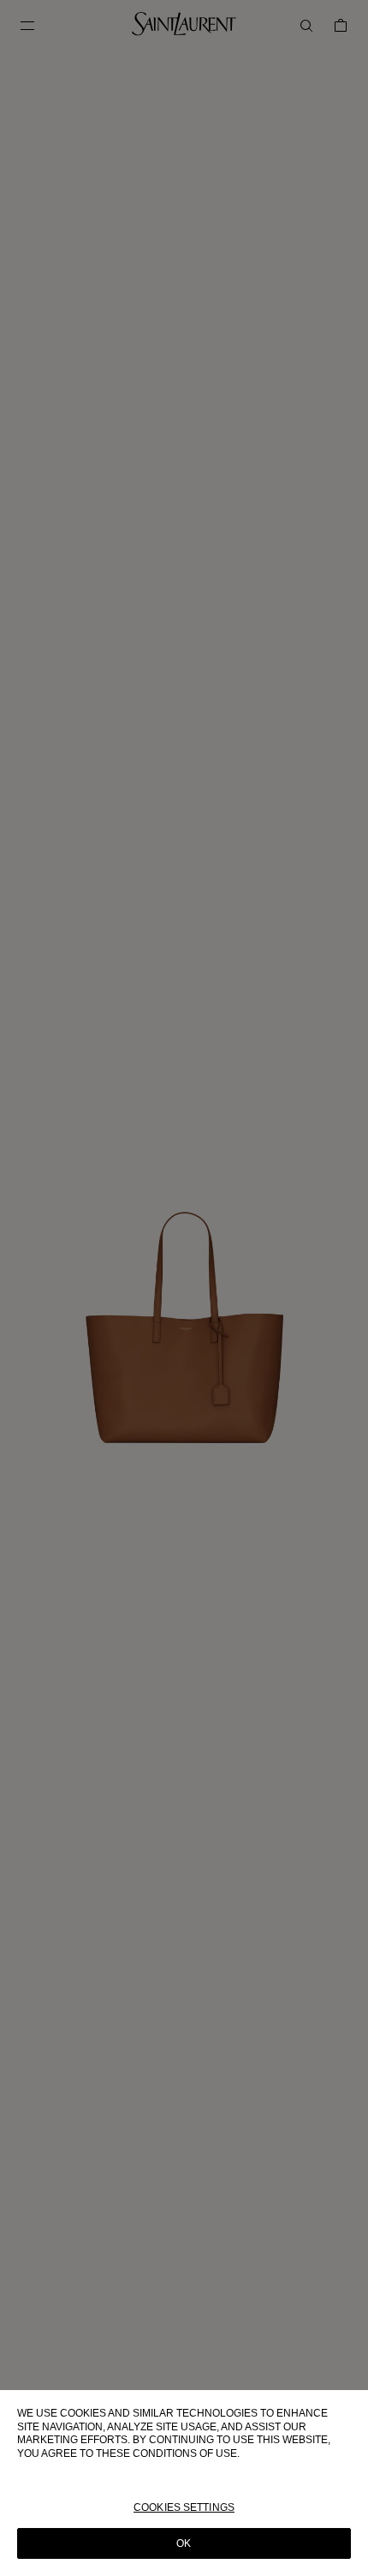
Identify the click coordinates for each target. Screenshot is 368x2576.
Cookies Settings (184, 2507)
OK (184, 2543)
